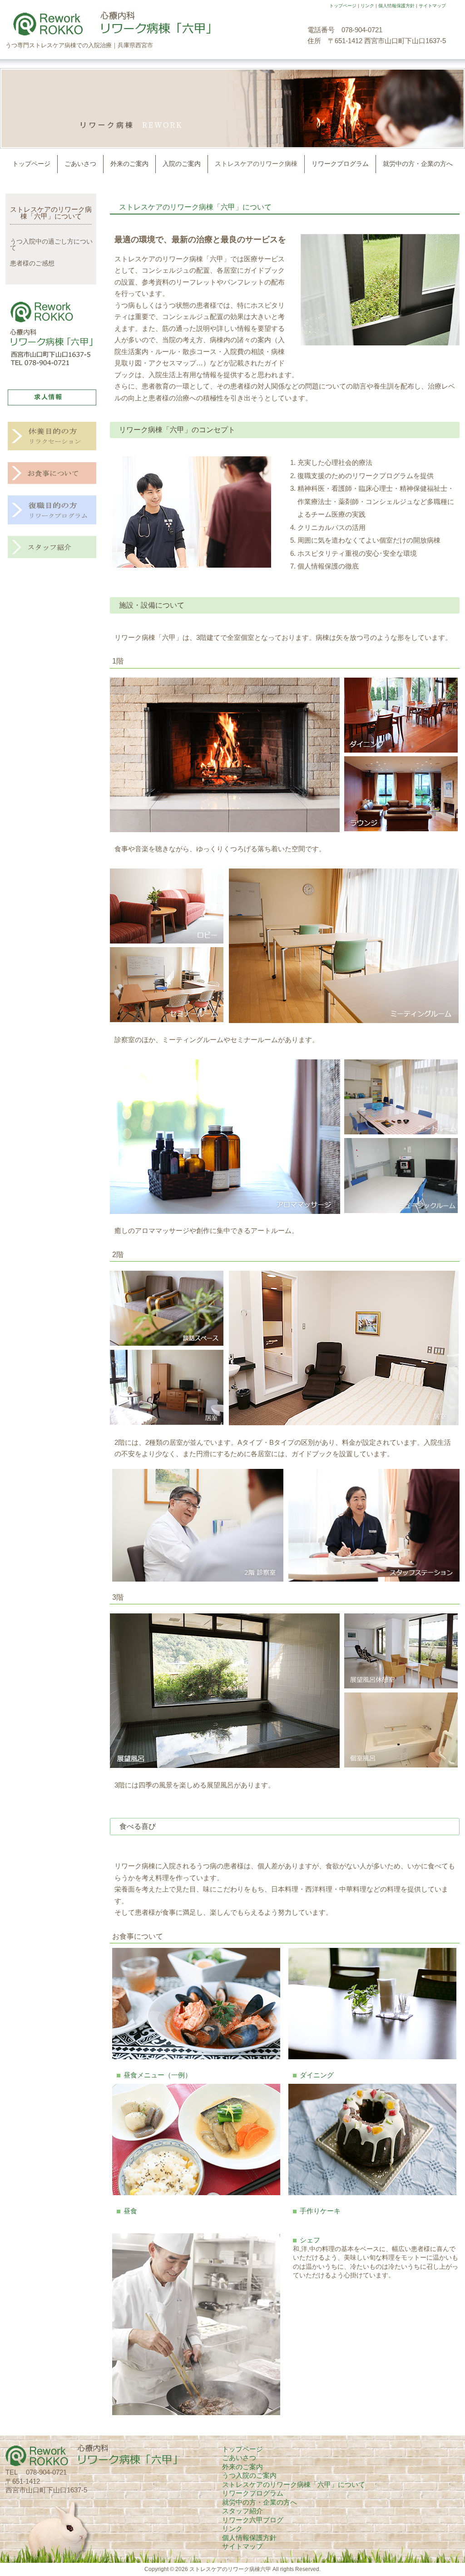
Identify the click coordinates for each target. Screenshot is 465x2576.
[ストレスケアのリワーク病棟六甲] (108, 35)
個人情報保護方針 (396, 6)
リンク (367, 6)
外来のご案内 (242, 2467)
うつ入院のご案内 (249, 2475)
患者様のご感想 (32, 263)
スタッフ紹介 (242, 2511)
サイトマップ (432, 6)
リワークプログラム (253, 2493)
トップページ (343, 6)
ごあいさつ (239, 2458)
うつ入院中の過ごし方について (51, 245)
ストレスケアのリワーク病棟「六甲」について (51, 213)
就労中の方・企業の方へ (260, 2502)
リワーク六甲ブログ (253, 2520)
